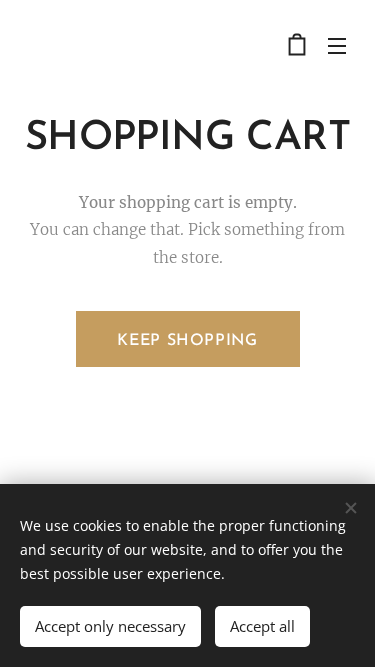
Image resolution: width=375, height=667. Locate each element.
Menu (337, 45)
